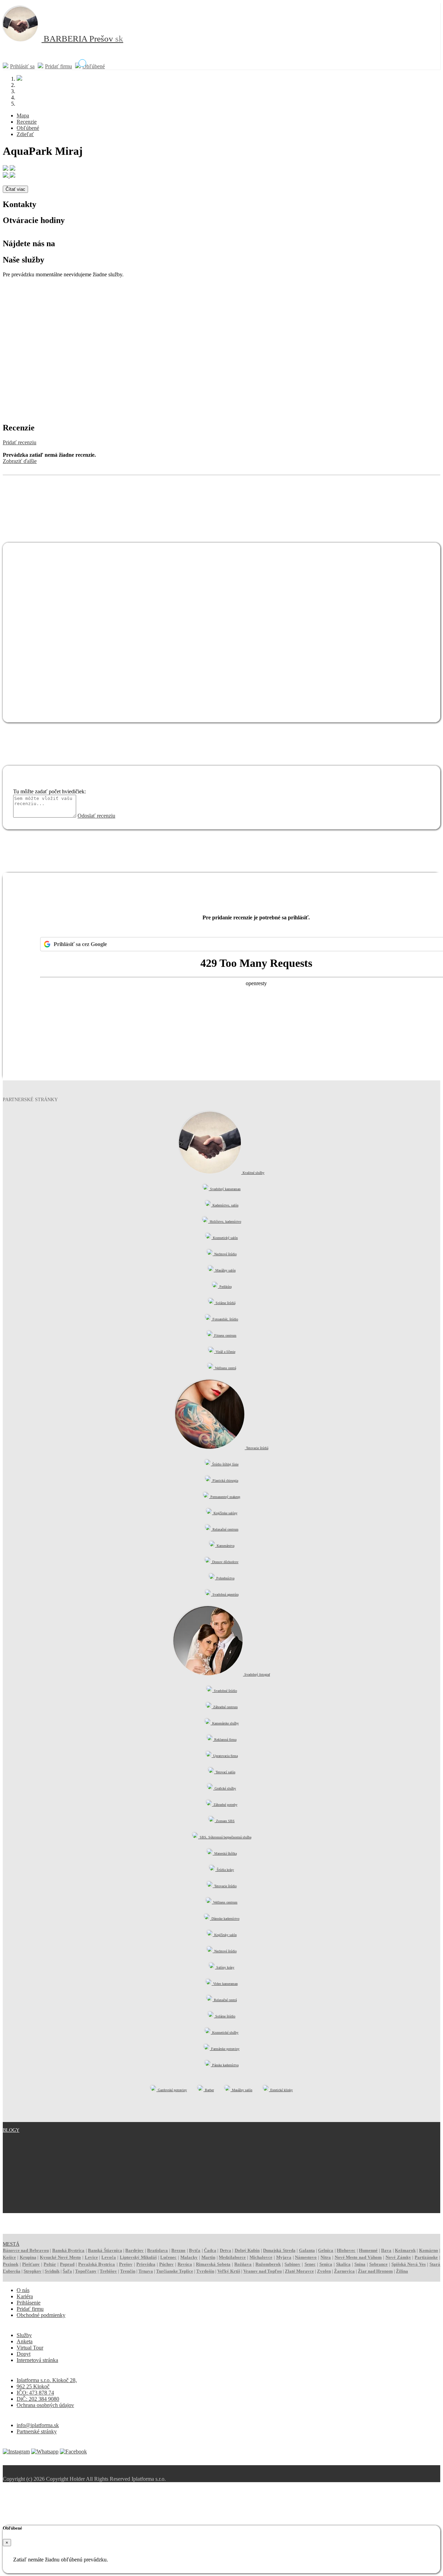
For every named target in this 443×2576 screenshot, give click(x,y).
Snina (360, 2264)
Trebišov (108, 2271)
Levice (91, 2257)
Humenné (368, 2250)
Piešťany (31, 2264)
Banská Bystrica (68, 2250)
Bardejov (134, 2250)
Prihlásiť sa (22, 66)
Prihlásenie (29, 2303)
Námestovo (306, 2257)
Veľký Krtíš (229, 2271)
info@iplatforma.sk (38, 2425)
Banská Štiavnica (105, 2250)
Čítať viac (15, 189)
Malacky (189, 2257)
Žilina (402, 2271)
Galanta (307, 2250)
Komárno (429, 2250)
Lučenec (168, 2257)
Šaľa (67, 2271)
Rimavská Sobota (213, 2264)
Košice (9, 2257)
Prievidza (146, 2264)
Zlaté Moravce (299, 2271)
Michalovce (261, 2257)
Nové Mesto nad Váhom (358, 2257)
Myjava (284, 2257)
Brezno (178, 2250)
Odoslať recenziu (96, 816)
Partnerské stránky (37, 2431)
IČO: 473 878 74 (35, 2393)
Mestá (11, 2244)
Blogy (11, 2130)
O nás (23, 2290)
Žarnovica (344, 2271)
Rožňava (243, 2264)
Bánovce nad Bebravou (26, 2250)
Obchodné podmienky (41, 2315)
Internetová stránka (37, 2360)
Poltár (50, 2264)
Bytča (195, 2250)
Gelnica (326, 2250)
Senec (310, 2264)
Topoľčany (86, 2271)
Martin (208, 2257)
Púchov (166, 2264)
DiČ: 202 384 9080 (38, 2399)
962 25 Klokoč (33, 2386)
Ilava (386, 2250)
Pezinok (11, 2264)
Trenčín (128, 2271)
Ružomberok (268, 2264)
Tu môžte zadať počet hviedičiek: (49, 791)
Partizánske (426, 2257)
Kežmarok (405, 2250)
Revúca (185, 2264)
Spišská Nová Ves (409, 2264)
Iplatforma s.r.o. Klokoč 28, (47, 2380)
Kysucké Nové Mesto (60, 2257)
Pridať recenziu (20, 442)
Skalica (343, 2264)
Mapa (23, 115)
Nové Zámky (398, 2257)
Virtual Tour (30, 2348)
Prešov (126, 2264)
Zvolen (324, 2271)
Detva (225, 2250)
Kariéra (25, 2296)
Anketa (25, 2341)
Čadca (210, 2250)
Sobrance (378, 2264)
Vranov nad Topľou (263, 2271)
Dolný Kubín (247, 2250)
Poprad (67, 2264)
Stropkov (33, 2271)
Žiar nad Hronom (375, 2271)
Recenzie (27, 122)
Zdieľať (25, 134)
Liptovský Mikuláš (138, 2257)
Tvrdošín (205, 2271)
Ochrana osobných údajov (45, 2405)
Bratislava (157, 2250)
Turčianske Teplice (175, 2271)
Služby (24, 2335)
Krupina (28, 2257)
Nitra (326, 2257)
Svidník (52, 2271)
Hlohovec (346, 2250)
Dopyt (24, 2354)
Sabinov (292, 2264)
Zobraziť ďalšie (20, 461)
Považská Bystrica (97, 2264)
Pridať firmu (58, 66)
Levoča (109, 2257)
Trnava (146, 2271)
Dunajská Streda (279, 2250)
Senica (326, 2264)
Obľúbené (94, 66)
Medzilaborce (232, 2257)
